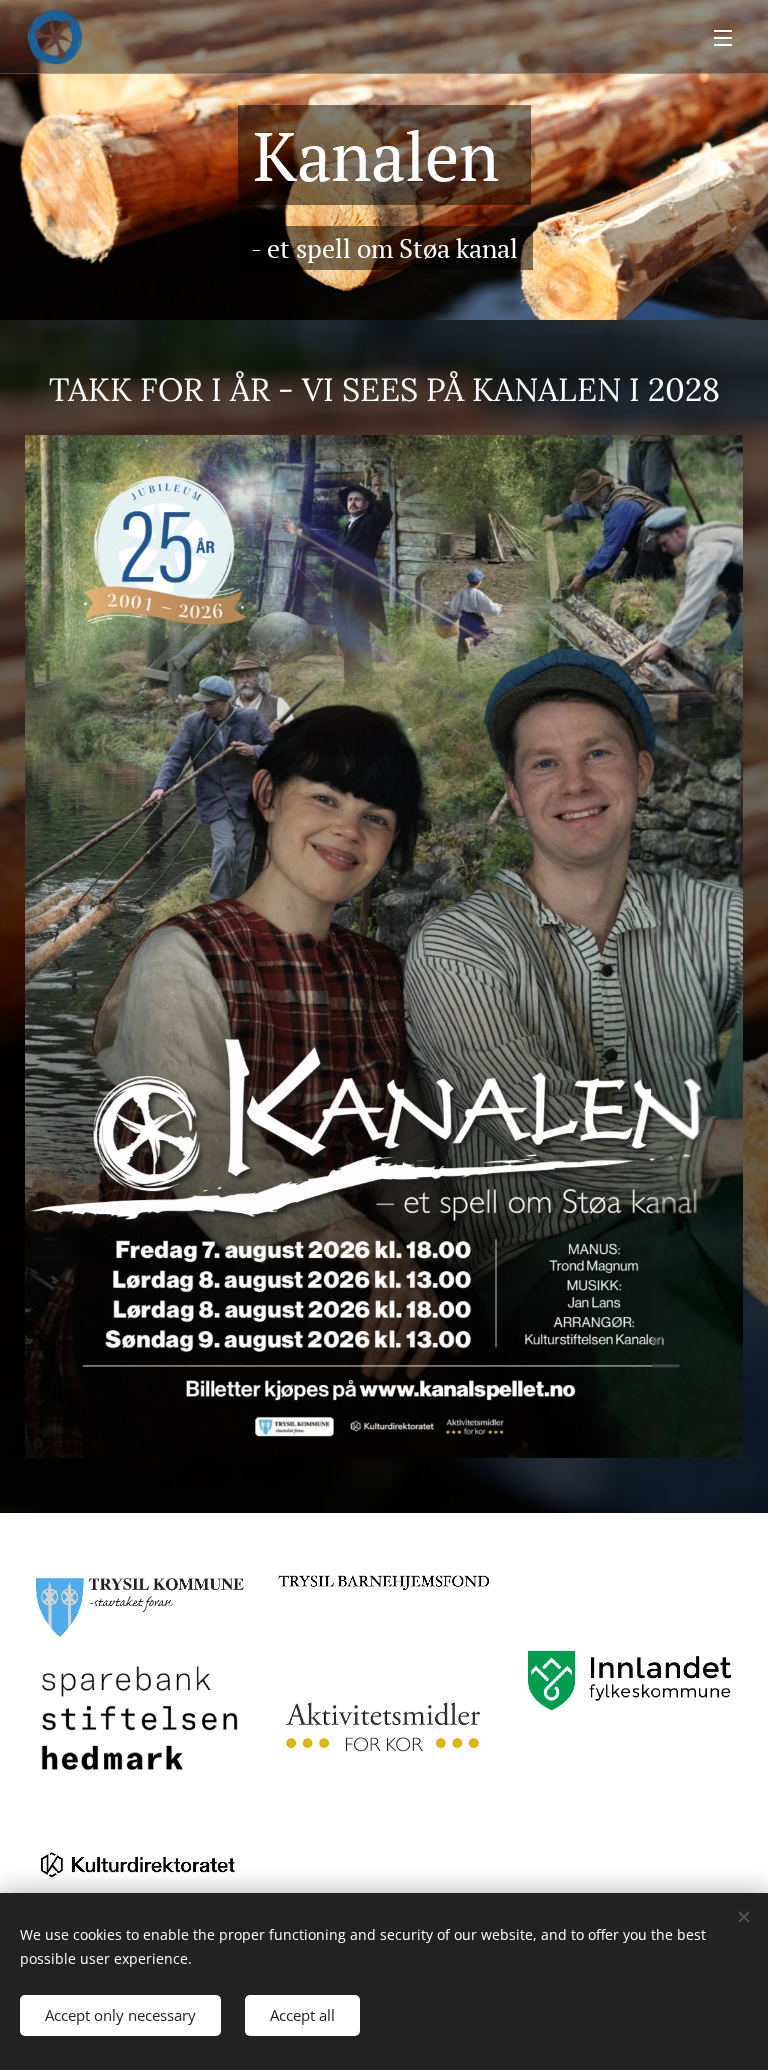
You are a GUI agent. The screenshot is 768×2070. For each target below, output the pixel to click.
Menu (723, 37)
